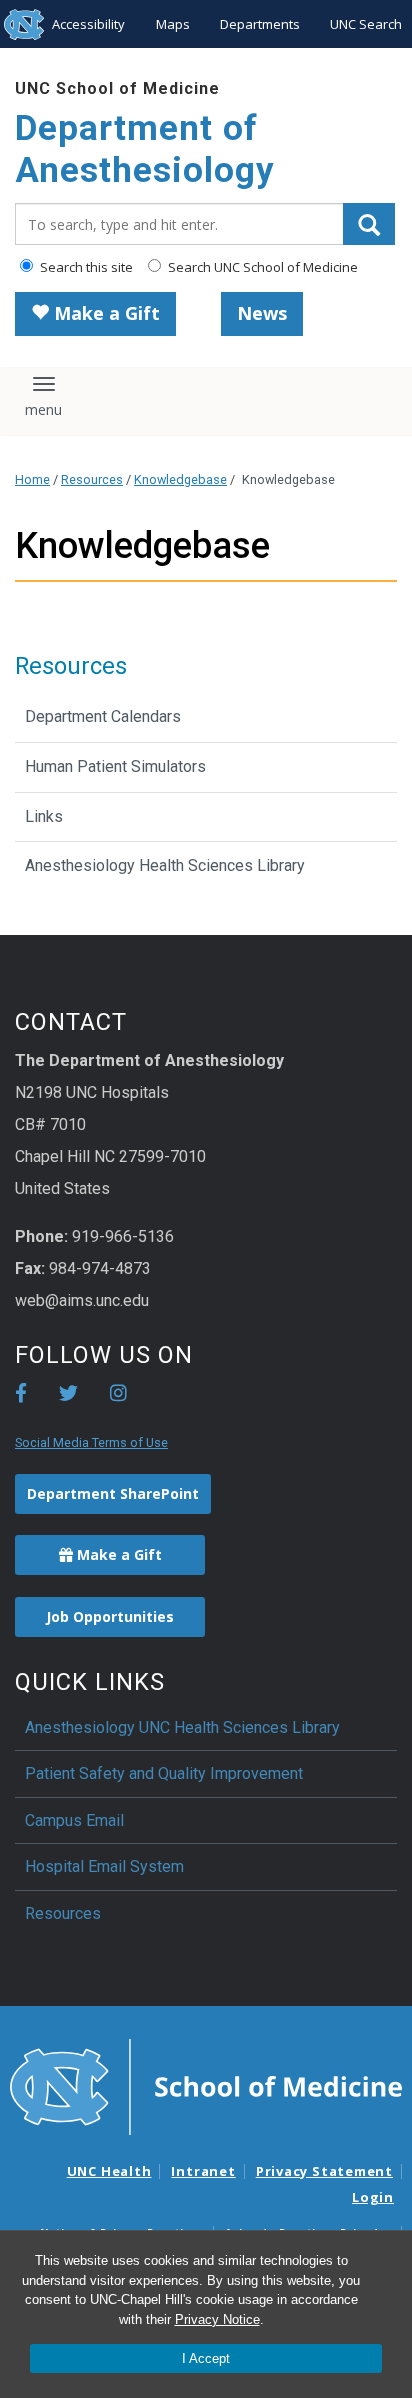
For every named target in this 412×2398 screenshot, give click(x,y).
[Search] (369, 224)
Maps (173, 24)
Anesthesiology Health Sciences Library (165, 865)
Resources (92, 479)
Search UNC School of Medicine (261, 267)
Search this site (85, 267)
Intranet (203, 2171)
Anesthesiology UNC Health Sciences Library (182, 1727)
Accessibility (88, 24)
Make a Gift (104, 313)
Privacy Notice (217, 2319)
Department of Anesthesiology (145, 149)
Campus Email (74, 1820)
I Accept (206, 2358)
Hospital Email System (104, 1866)
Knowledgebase (180, 479)
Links (44, 816)
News (262, 313)
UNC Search (366, 24)
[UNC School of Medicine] (206, 2085)
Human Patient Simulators (115, 766)
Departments (260, 24)
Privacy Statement (324, 2171)
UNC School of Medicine (117, 88)
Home (32, 479)
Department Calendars (103, 716)
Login (373, 2197)
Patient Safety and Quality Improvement (164, 1773)
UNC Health (109, 2171)
